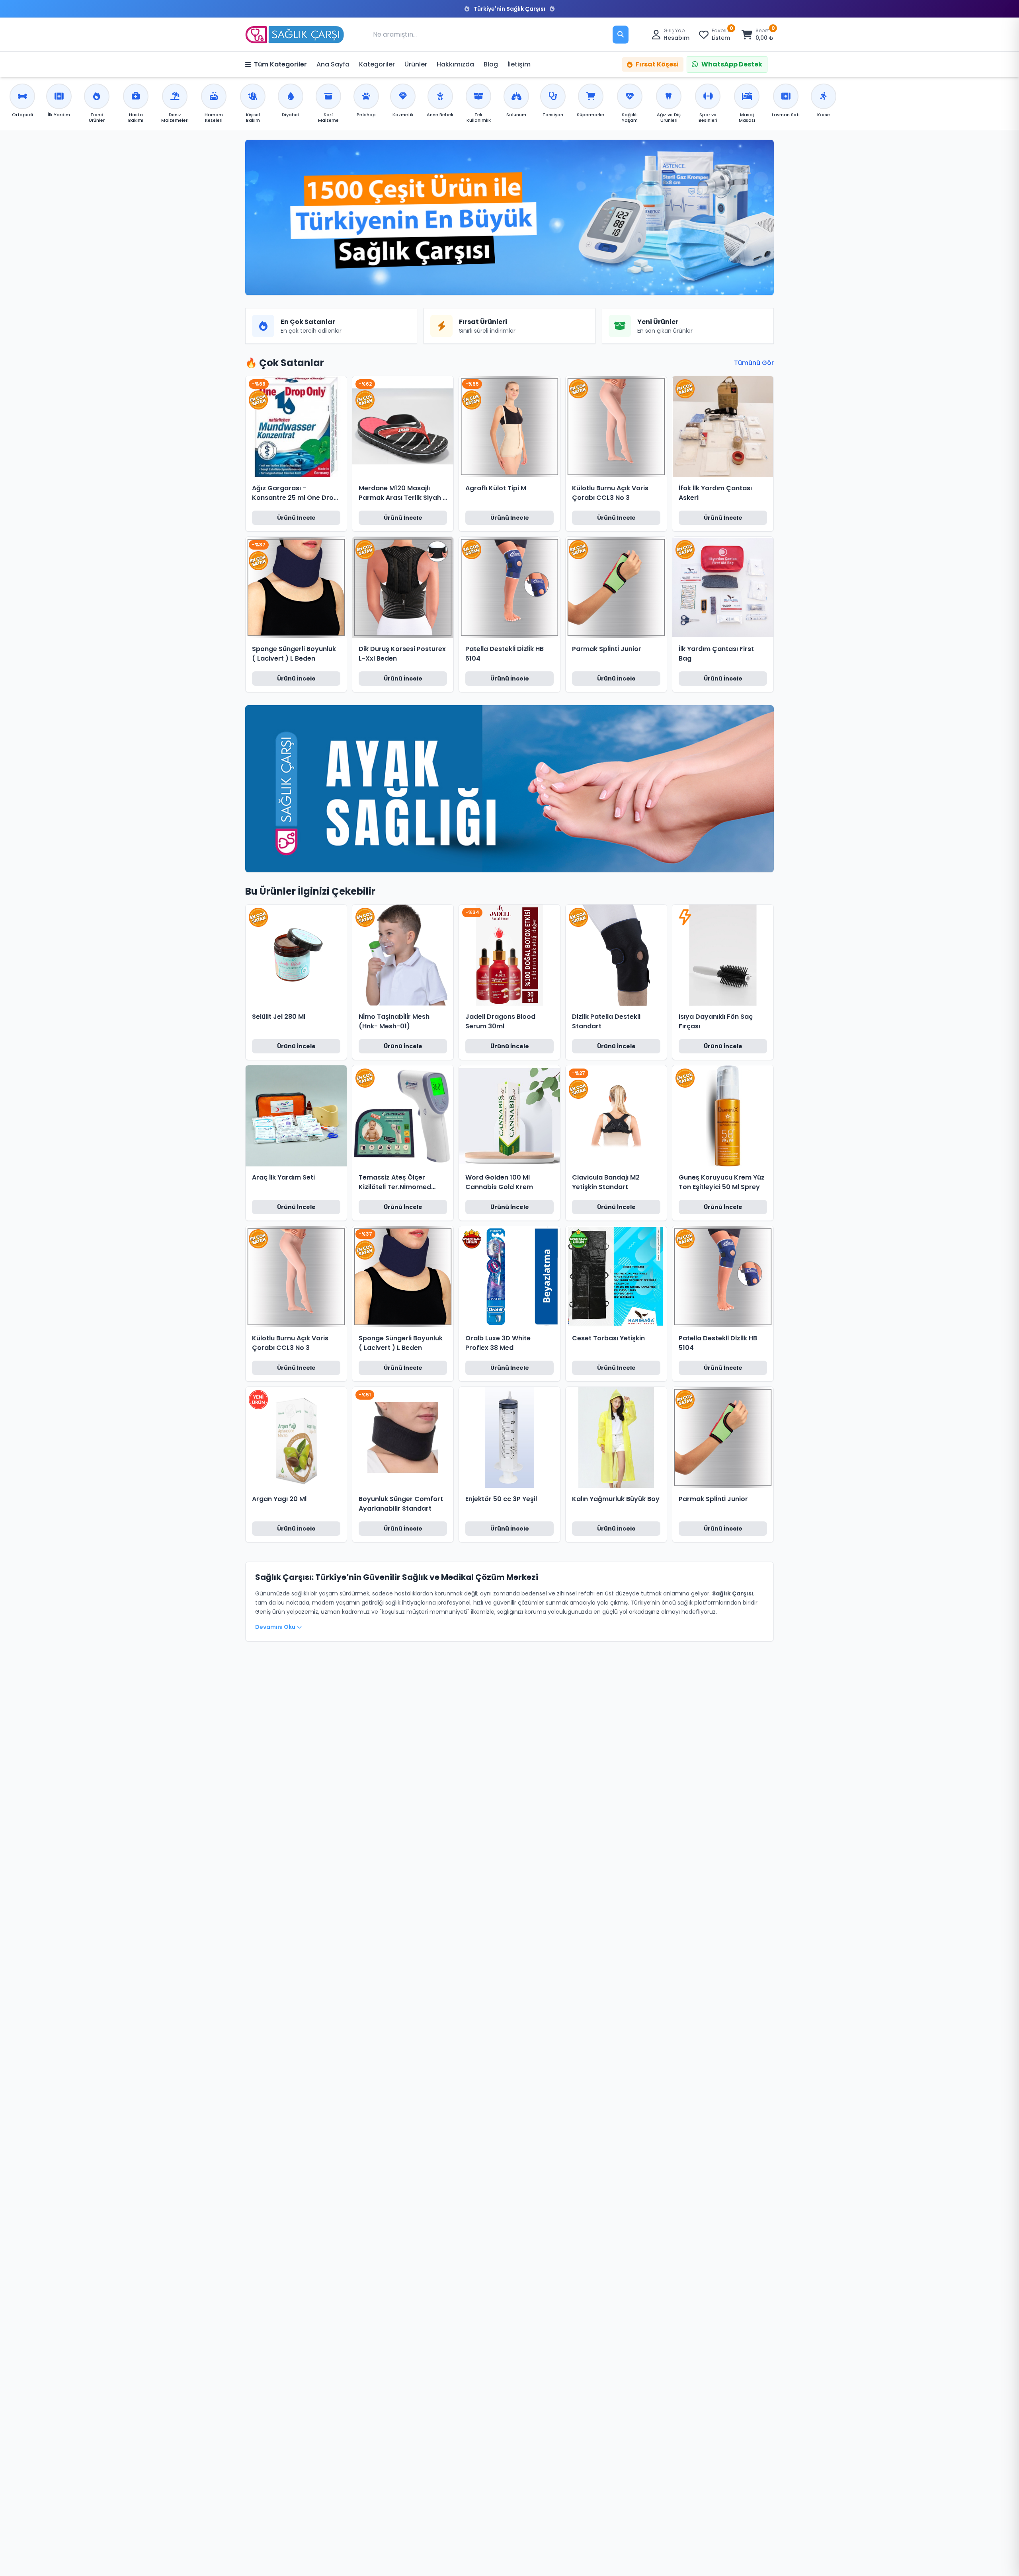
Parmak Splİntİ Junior (607, 649)
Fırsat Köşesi (657, 64)
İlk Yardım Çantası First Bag (716, 654)
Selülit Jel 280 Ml (279, 1017)
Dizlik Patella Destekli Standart (606, 1021)
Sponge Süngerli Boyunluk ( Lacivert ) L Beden (294, 654)
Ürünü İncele (296, 518)
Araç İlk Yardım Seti (283, 1177)
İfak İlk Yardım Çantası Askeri (715, 493)
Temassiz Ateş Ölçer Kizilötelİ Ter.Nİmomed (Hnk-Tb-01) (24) (395, 1182)
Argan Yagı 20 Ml (279, 1499)
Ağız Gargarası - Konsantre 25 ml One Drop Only (295, 493)
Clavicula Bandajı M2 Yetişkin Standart (606, 1182)
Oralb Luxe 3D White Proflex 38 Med (498, 1343)
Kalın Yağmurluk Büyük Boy (616, 1499)
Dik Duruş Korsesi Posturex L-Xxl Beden (402, 654)
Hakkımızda (455, 64)
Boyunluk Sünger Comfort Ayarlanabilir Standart (401, 1504)
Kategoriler (377, 64)
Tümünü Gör (754, 363)
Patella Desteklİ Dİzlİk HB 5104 (505, 654)
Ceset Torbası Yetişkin (608, 1338)
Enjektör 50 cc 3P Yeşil (501, 1499)
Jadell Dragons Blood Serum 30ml (500, 1021)
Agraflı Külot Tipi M (496, 488)
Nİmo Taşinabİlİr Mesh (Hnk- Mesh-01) (394, 1021)
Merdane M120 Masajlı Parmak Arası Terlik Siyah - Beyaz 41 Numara (402, 493)
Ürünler (416, 64)
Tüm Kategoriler (280, 64)
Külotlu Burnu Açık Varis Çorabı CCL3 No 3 (610, 493)
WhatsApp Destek (732, 64)
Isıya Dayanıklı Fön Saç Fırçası (716, 1021)
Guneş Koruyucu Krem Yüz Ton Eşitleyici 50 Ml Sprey (722, 1182)
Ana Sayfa (333, 64)
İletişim (519, 64)
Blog (491, 64)
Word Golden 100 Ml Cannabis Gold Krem (499, 1182)
